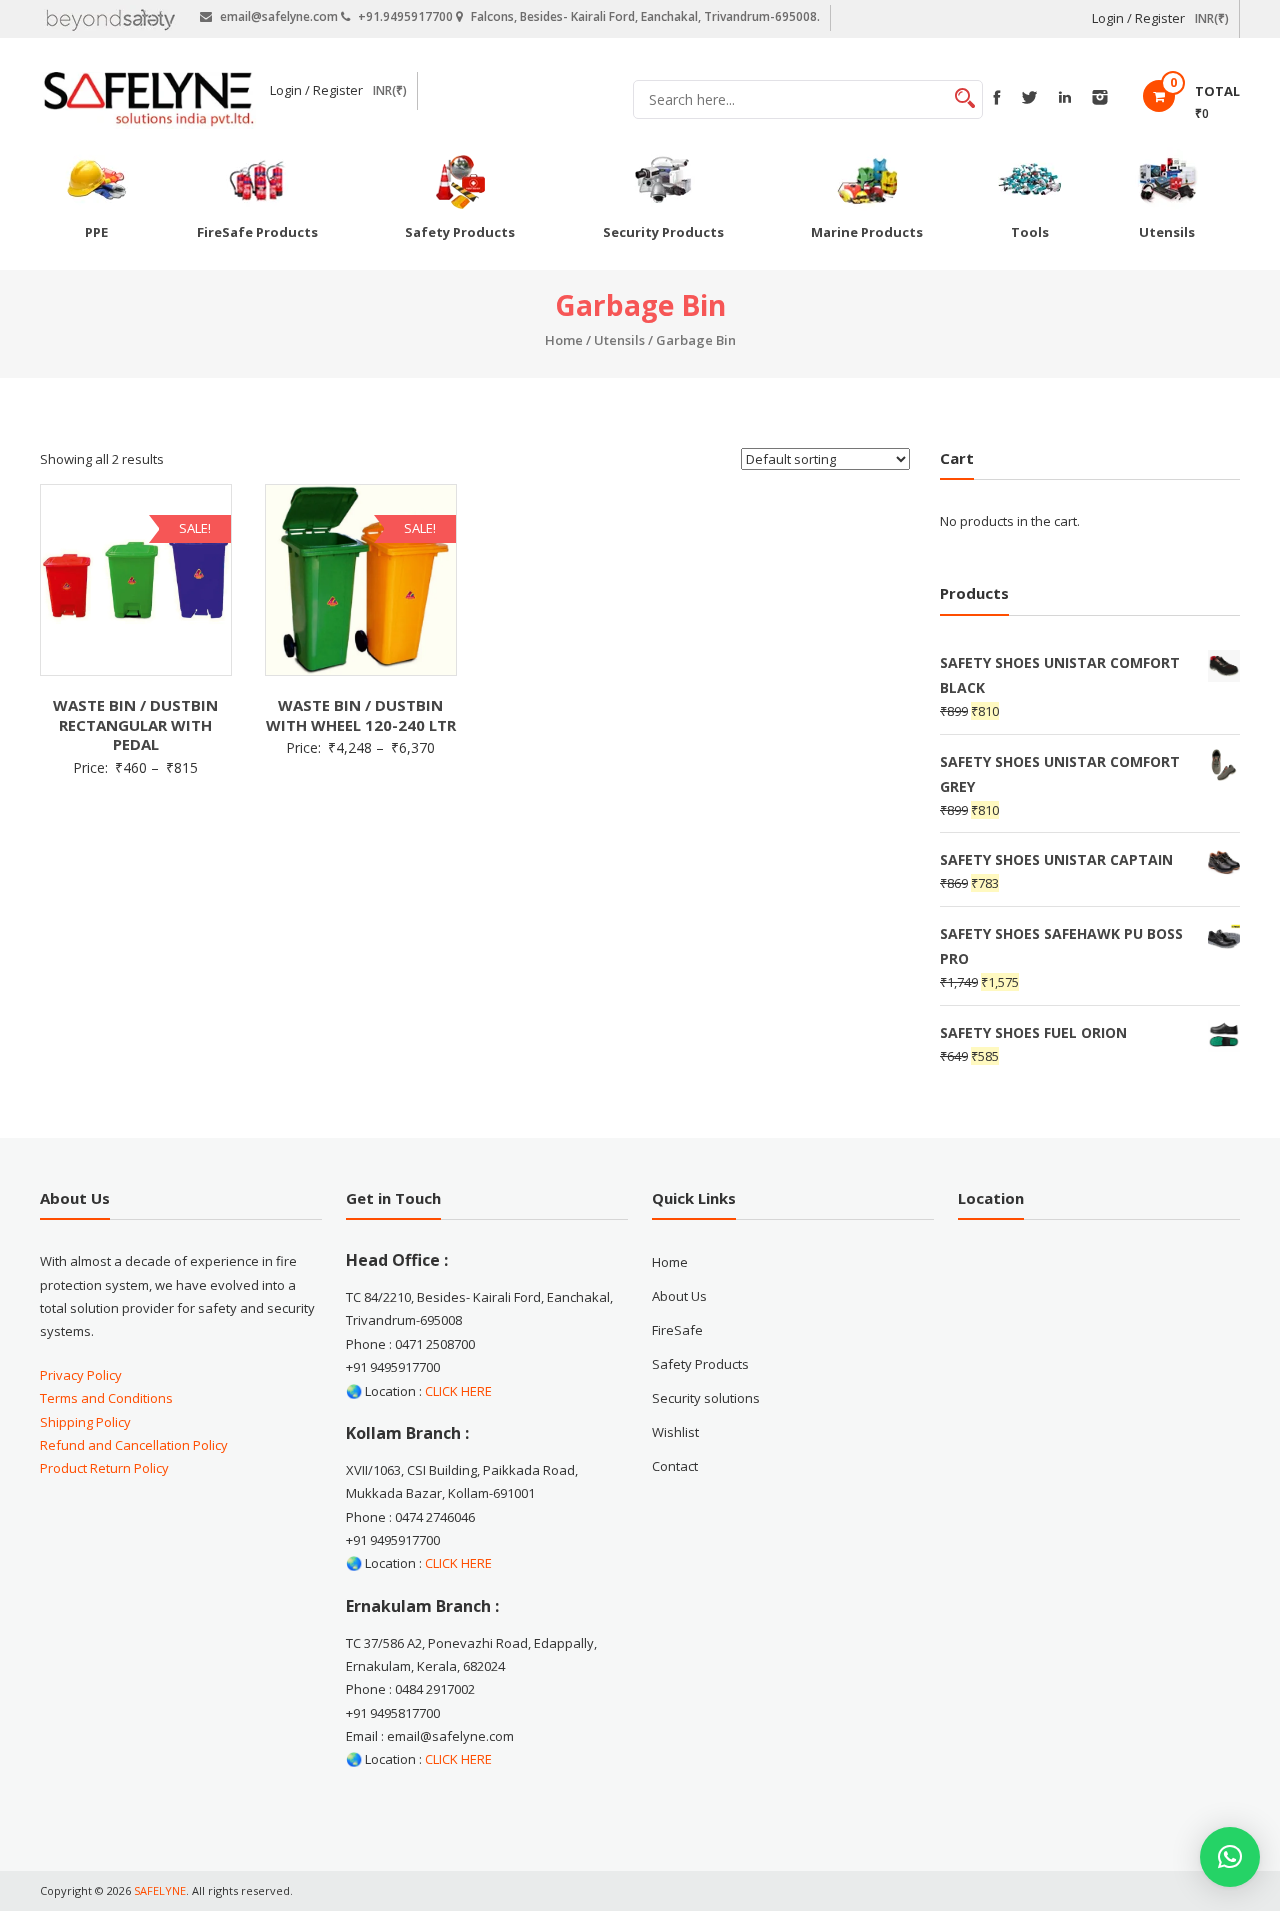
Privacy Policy (81, 1375)
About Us (679, 1296)
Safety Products (700, 1364)
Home (564, 340)
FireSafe (677, 1330)
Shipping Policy (85, 1422)
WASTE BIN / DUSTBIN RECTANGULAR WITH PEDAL (135, 725)
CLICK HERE (458, 1391)
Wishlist (675, 1432)
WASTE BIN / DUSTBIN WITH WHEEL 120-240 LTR (361, 715)
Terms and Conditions (106, 1398)
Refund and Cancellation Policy (134, 1445)
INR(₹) (1212, 18)
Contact (675, 1466)
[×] (1230, 1857)
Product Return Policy (104, 1468)
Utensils (619, 340)
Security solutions (706, 1398)
